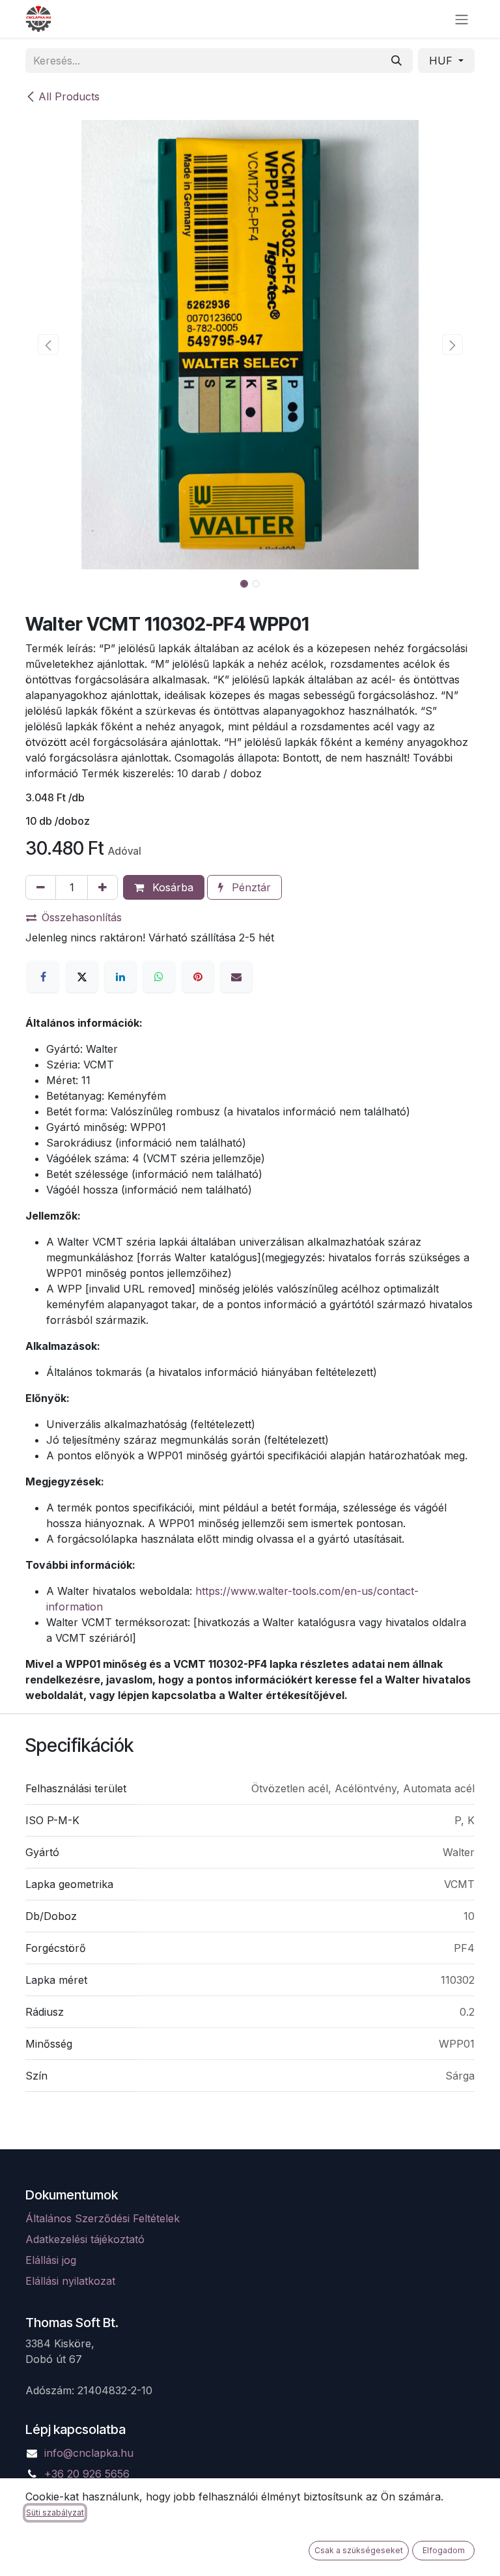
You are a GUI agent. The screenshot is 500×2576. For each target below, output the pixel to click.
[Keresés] (396, 61)
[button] (48, 345)
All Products (69, 96)
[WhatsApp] (159, 977)
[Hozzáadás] (103, 887)
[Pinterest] (198, 977)
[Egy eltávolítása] (41, 887)
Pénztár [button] (250, 887)
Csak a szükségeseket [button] (359, 2550)
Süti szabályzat (55, 2512)
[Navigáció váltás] (462, 19)
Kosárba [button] (171, 887)
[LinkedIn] (120, 977)
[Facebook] (43, 977)
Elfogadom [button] (444, 2550)
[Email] (236, 977)
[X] (82, 977)
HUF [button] (442, 61)
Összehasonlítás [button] (82, 917)
